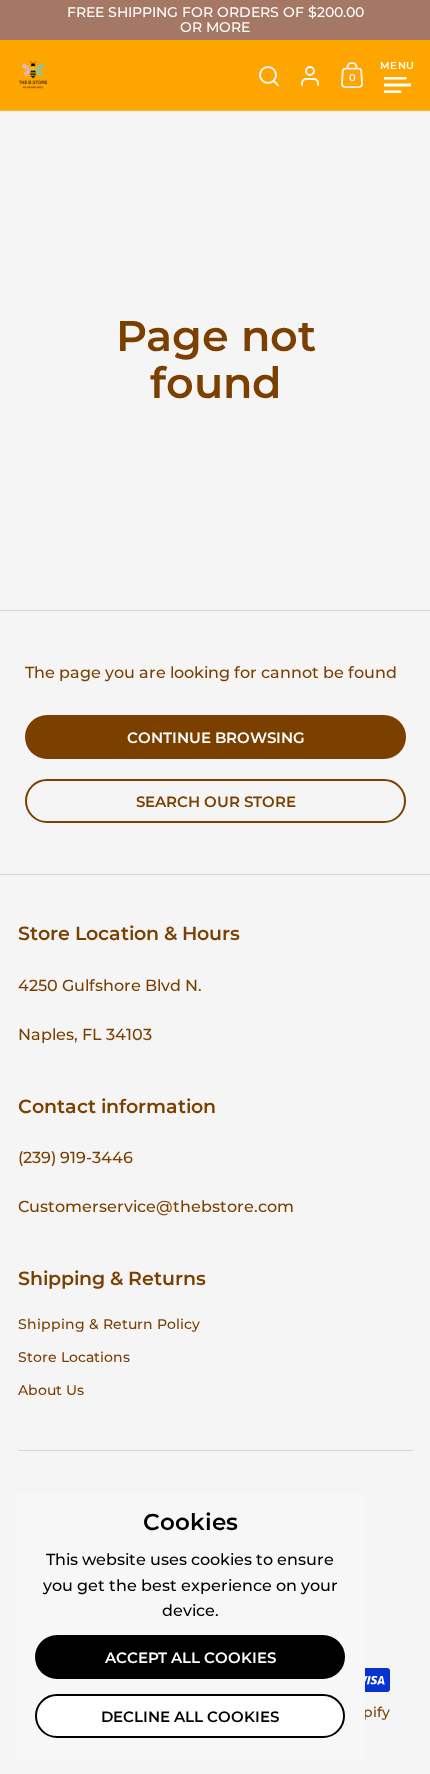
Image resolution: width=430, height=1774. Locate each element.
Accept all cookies (190, 1658)
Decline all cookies (190, 1717)
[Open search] (269, 76)
